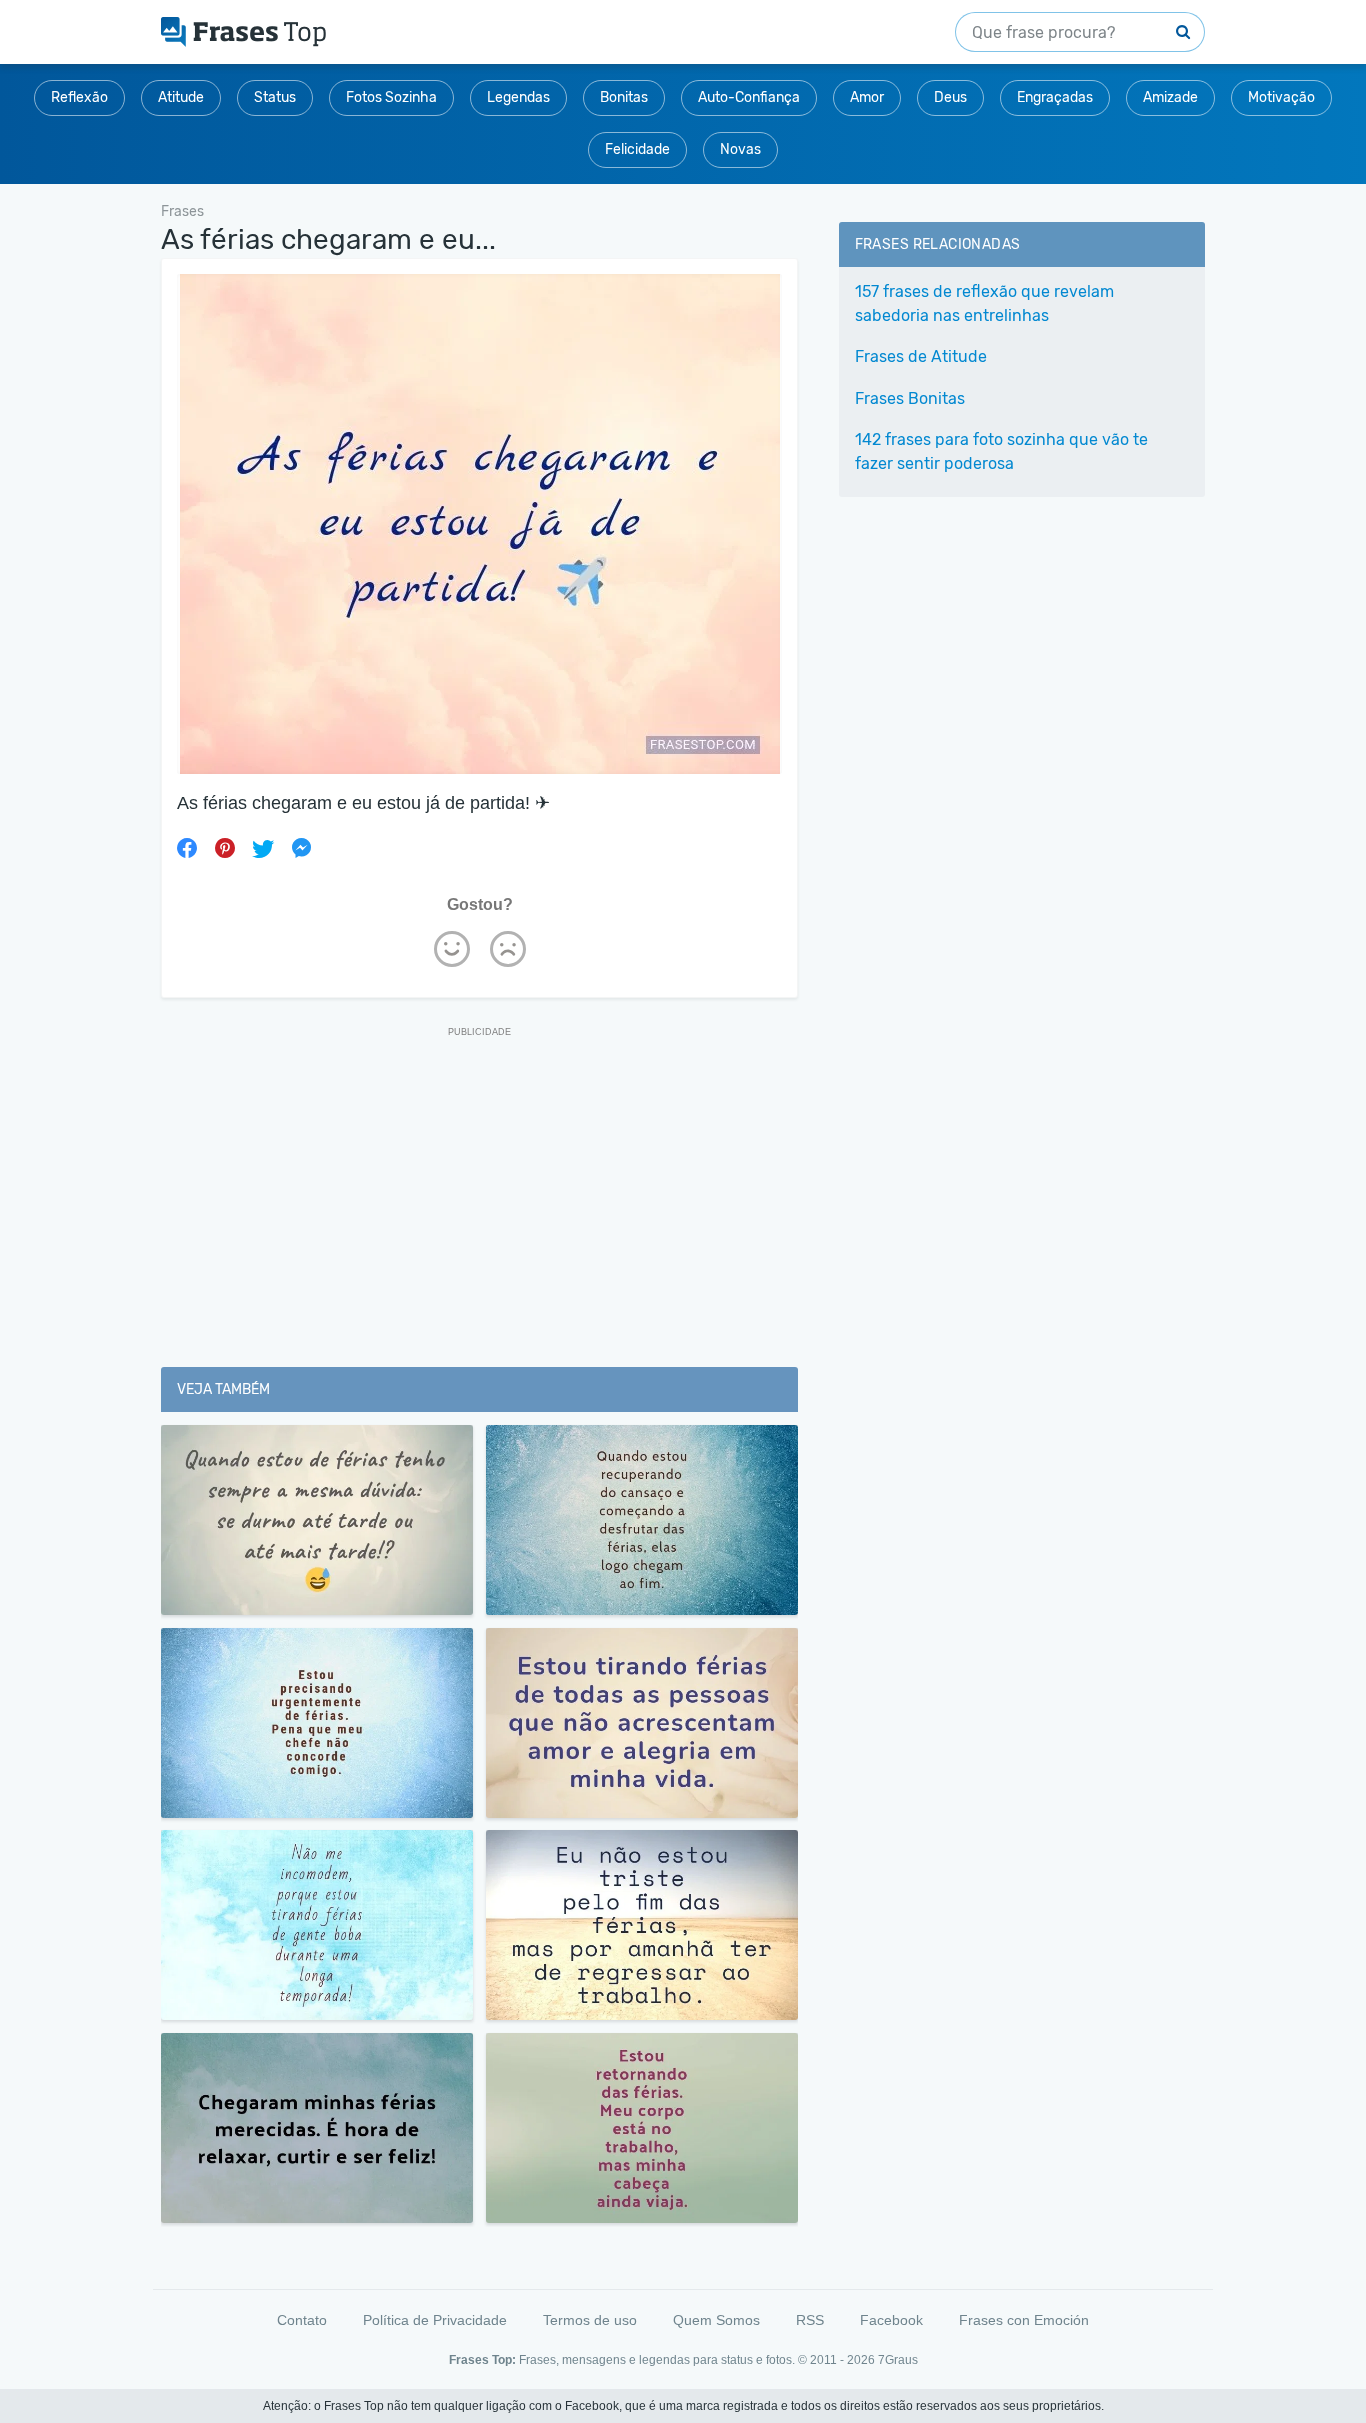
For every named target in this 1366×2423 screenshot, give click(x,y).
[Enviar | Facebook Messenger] (301, 848)
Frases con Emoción (1024, 2320)
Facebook (891, 2320)
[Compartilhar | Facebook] (187, 848)
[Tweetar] (263, 848)
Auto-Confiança (749, 97)
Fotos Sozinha (391, 97)
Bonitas (624, 97)
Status (275, 97)
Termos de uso (590, 2320)
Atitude (181, 97)
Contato (302, 2320)
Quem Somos (716, 2320)
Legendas (518, 97)
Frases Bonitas (910, 398)
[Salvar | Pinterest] (225, 848)
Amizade (1170, 97)
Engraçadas (1055, 97)
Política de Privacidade (435, 2320)
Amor (867, 97)
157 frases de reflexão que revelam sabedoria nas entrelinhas (984, 303)
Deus (950, 97)
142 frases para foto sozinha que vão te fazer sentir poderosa (1001, 451)
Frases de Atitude (921, 356)
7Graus (898, 2360)
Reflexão (79, 97)
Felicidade (637, 149)
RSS (810, 2320)
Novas (740, 149)
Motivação (1281, 97)
